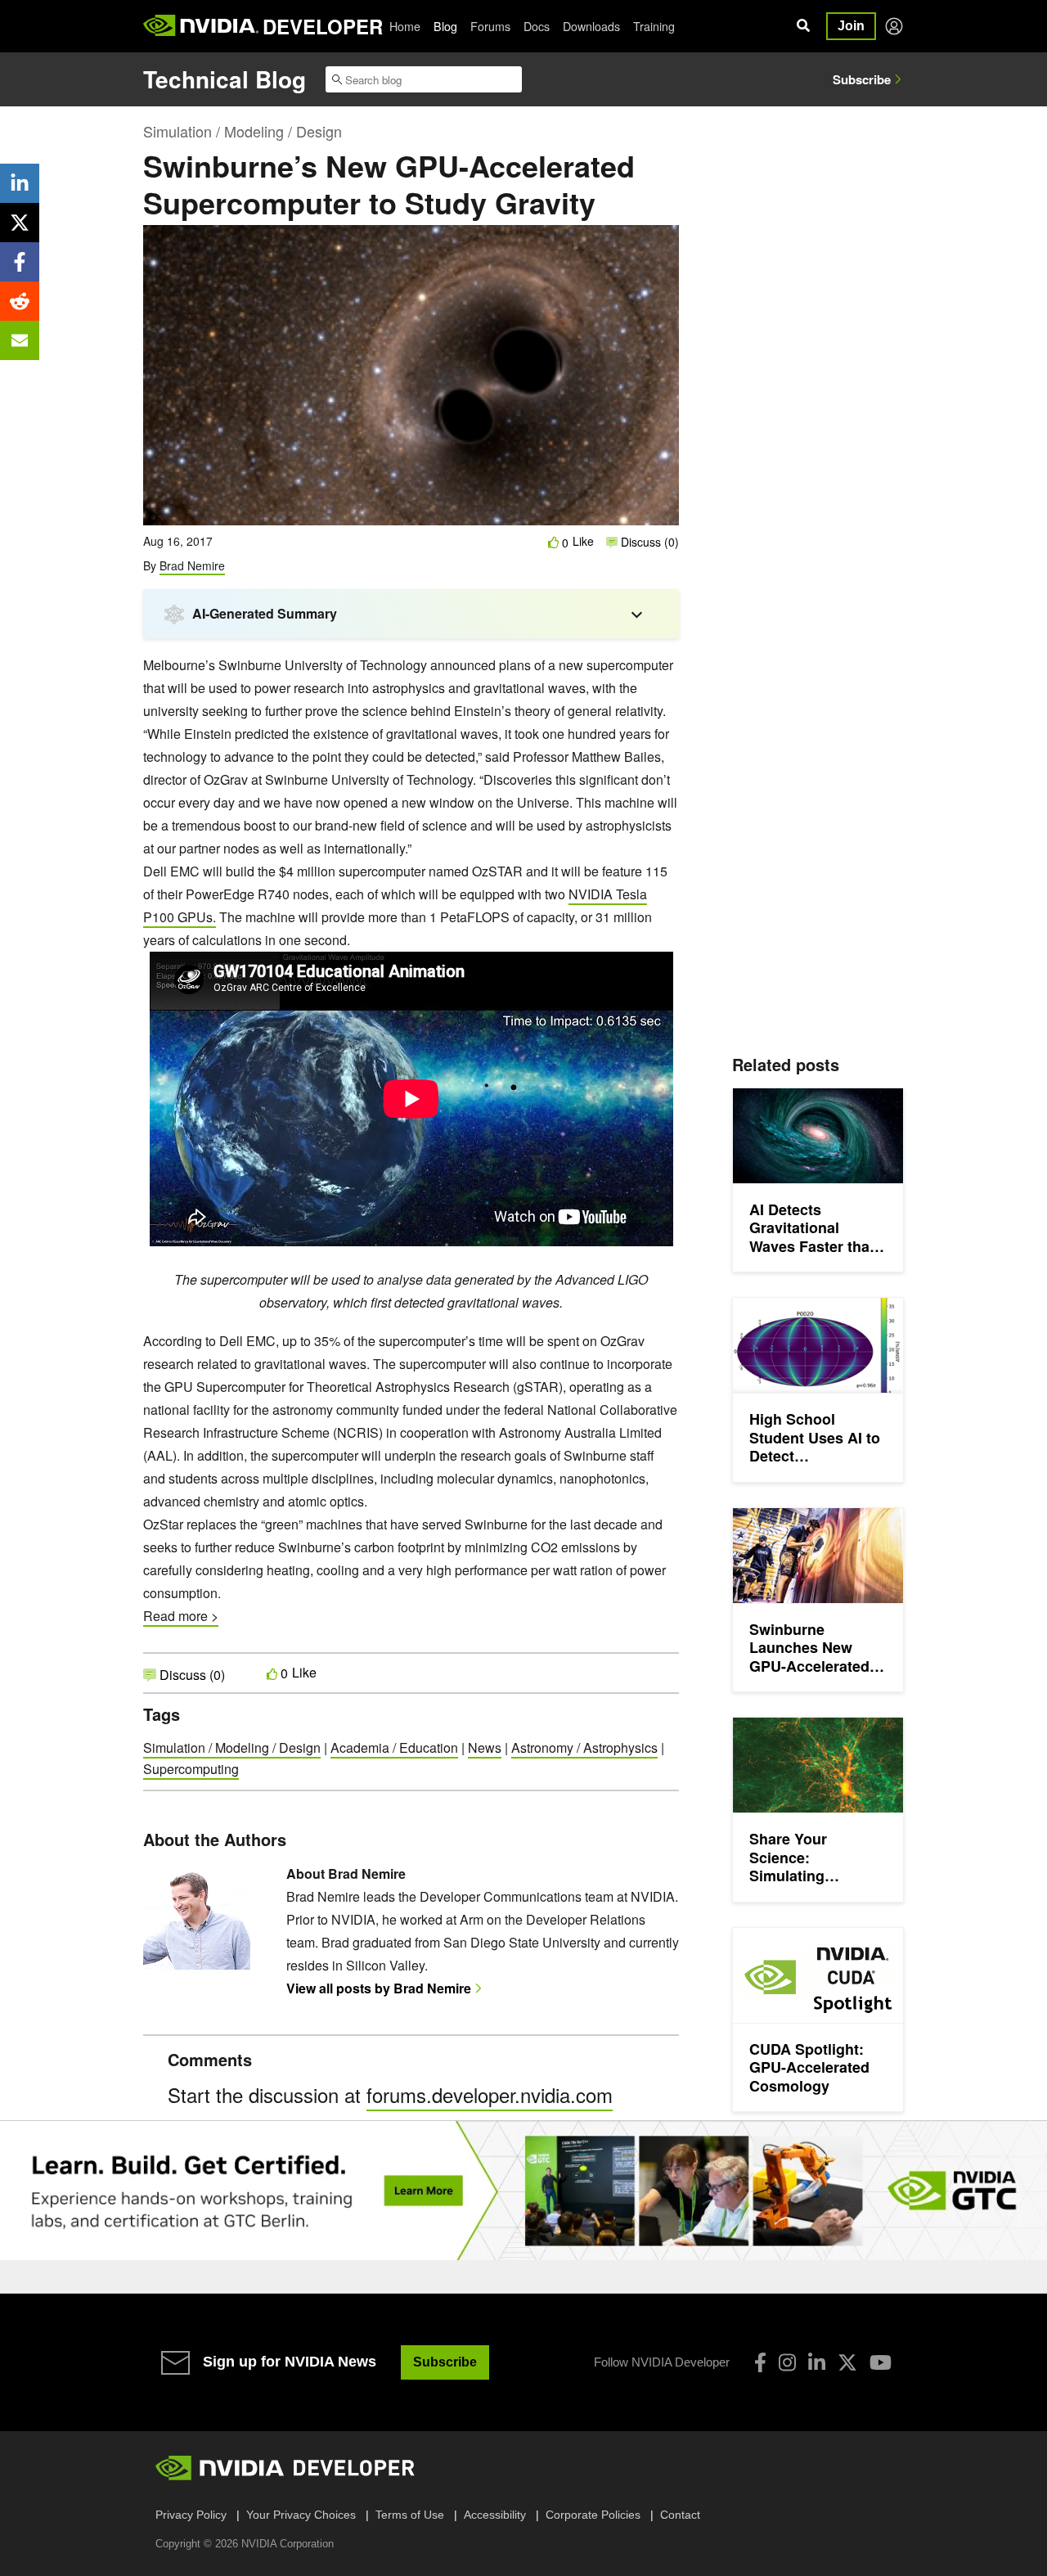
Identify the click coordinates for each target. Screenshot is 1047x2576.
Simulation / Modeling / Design (243, 131)
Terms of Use (410, 2515)
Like (583, 541)
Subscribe (862, 79)
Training (654, 26)
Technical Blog (225, 79)
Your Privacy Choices (301, 2515)
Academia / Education (394, 1747)
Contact (680, 2515)
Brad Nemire (192, 565)
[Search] (803, 26)
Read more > (181, 1616)
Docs (537, 26)
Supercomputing (191, 1769)
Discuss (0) (648, 542)
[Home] (201, 26)
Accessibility (495, 2515)
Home (405, 26)
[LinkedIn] (817, 2362)
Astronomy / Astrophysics (584, 1747)
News (485, 1747)
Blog (445, 26)
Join (851, 26)
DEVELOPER (323, 26)
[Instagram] (787, 2362)
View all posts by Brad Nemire (379, 1988)
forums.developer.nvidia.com (490, 2094)
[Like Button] (554, 542)
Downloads (591, 26)
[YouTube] (881, 2362)
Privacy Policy (191, 2515)
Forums (490, 26)
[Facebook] (760, 2362)
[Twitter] (847, 2362)
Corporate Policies (593, 2515)
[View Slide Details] (523, 2190)
